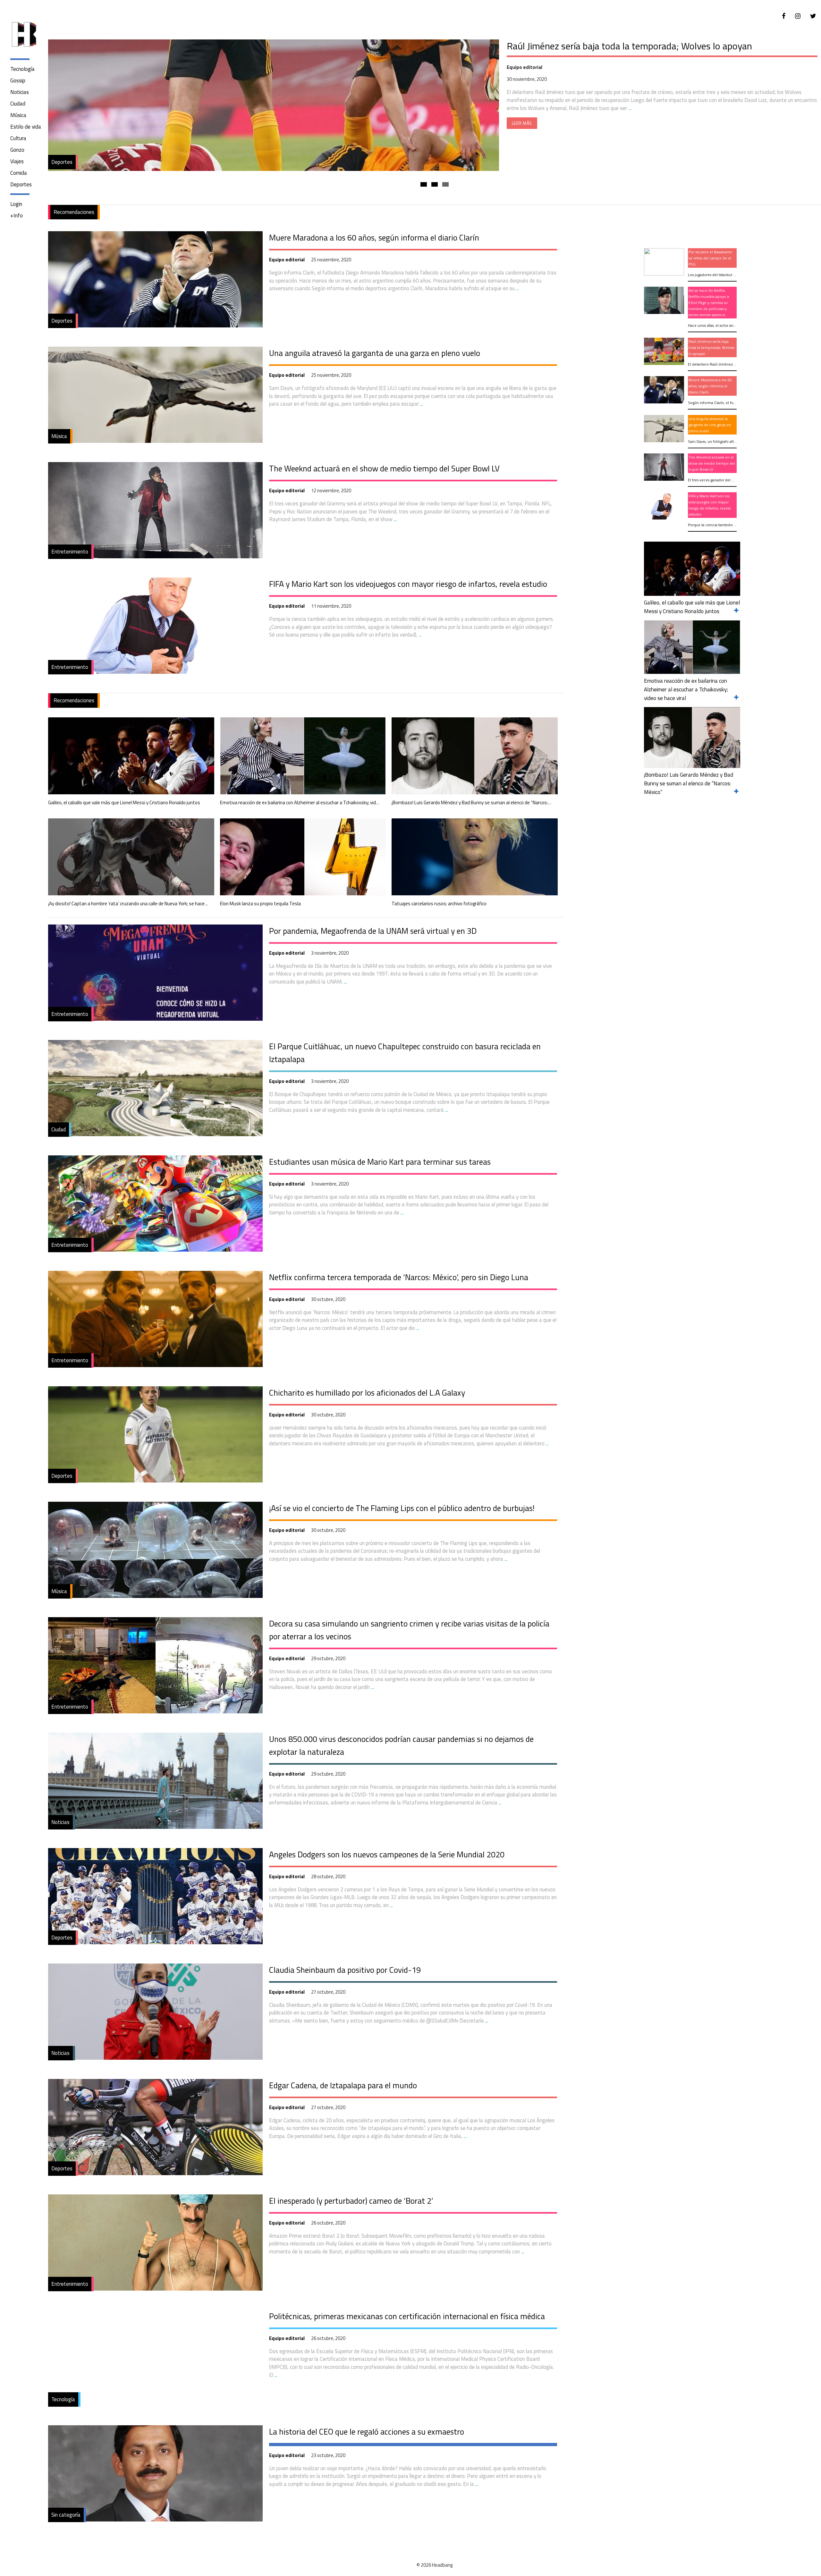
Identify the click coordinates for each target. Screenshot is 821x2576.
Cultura (18, 138)
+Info (17, 215)
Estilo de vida (26, 127)
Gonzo (17, 150)
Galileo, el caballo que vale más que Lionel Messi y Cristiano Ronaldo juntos (124, 803)
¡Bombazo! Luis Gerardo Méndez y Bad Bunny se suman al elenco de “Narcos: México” (472, 803)
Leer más (522, 136)
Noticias (20, 92)
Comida (19, 173)
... (517, 288)
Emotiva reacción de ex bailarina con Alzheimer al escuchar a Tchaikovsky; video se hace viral (300, 803)
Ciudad (18, 104)
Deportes (21, 184)
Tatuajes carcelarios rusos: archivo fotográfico (439, 904)
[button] (424, 184)
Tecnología (22, 69)
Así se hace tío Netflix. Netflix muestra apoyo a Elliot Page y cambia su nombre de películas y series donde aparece (649, 52)
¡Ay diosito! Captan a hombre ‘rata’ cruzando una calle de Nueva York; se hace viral (128, 904)
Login (16, 204)
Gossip (18, 80)
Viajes (17, 161)
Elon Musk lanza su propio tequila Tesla (260, 904)
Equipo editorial (287, 260)
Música (18, 115)
